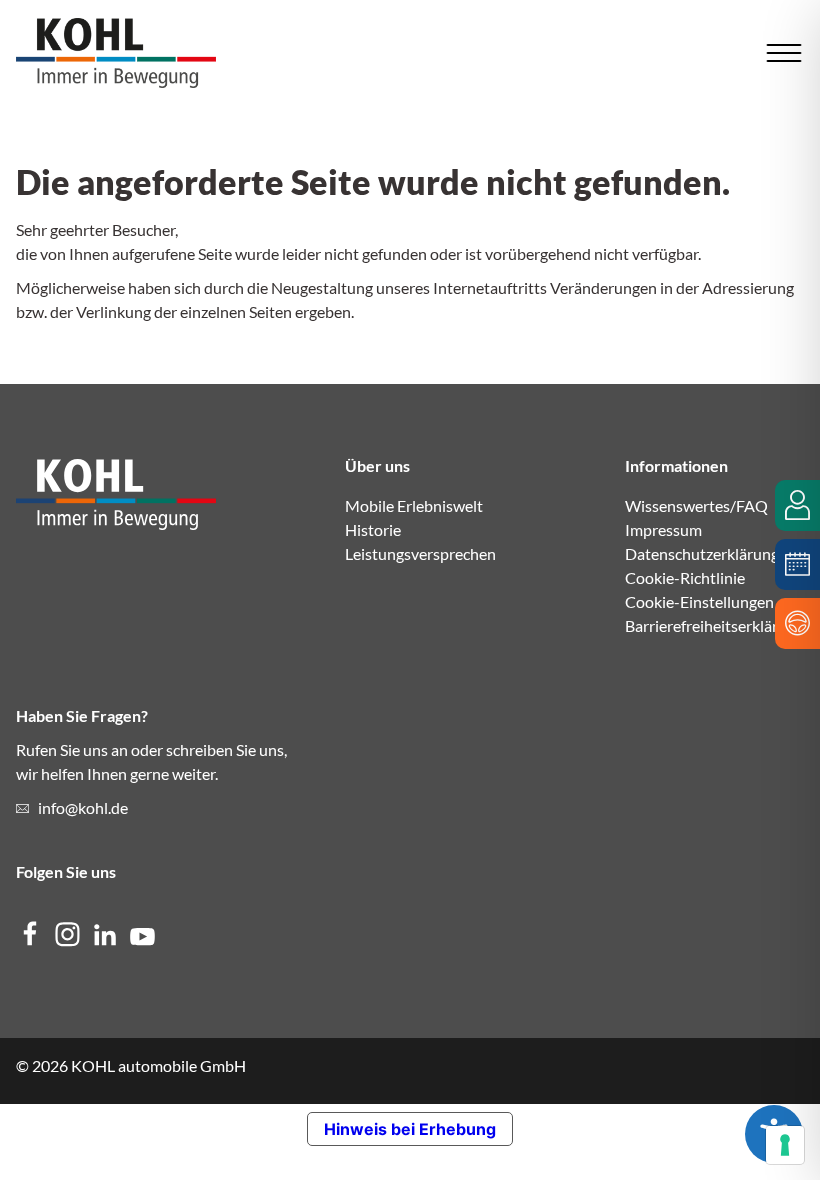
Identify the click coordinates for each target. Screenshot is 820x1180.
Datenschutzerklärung (702, 553)
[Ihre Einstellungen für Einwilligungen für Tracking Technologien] (785, 1145)
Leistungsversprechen (420, 553)
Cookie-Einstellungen (699, 601)
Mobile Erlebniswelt (414, 505)
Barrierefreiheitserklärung (714, 625)
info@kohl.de (83, 807)
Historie (373, 529)
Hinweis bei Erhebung (410, 1129)
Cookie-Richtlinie (685, 577)
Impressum (663, 529)
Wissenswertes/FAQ (696, 505)
